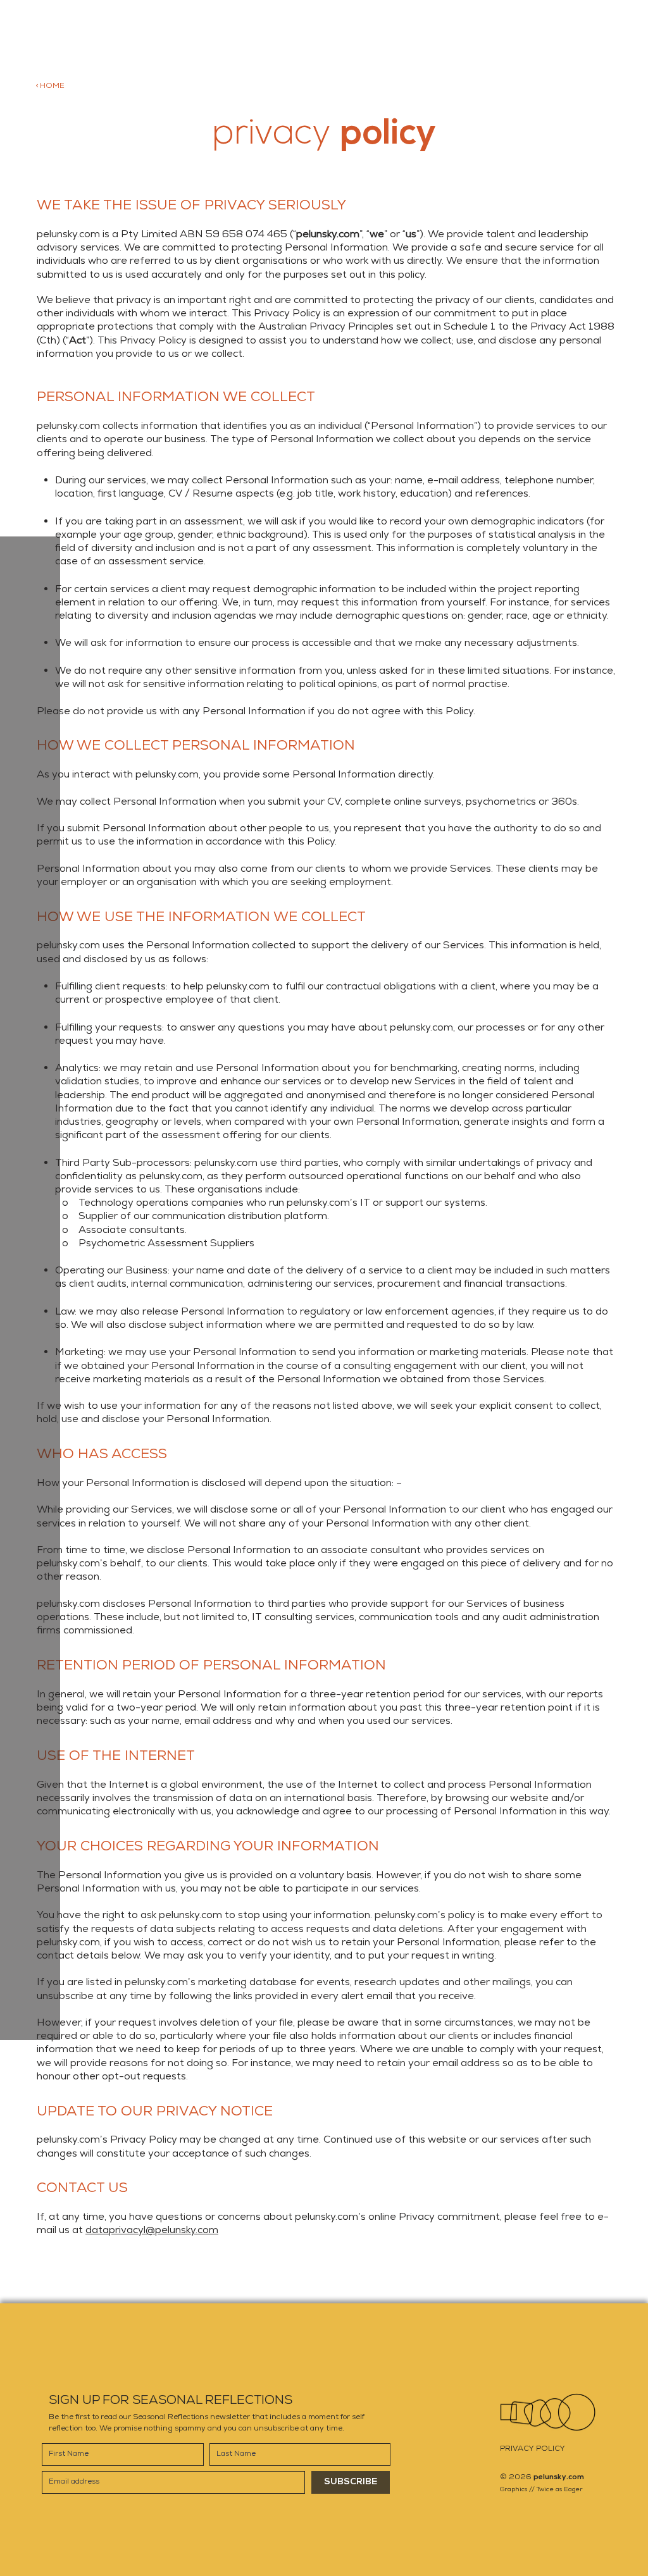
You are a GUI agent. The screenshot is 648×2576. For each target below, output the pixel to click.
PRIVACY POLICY (533, 2449)
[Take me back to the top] (548, 2412)
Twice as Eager (560, 2489)
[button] (31, 167)
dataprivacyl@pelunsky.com (152, 2230)
